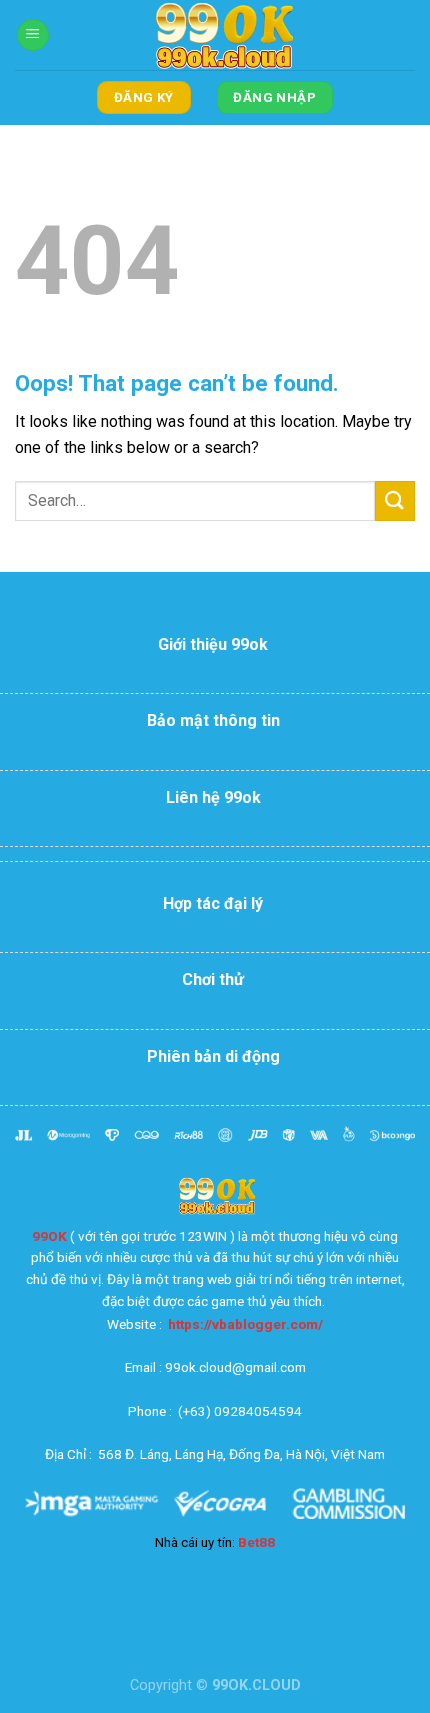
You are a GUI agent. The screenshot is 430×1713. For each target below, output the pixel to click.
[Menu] (33, 35)
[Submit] (395, 500)
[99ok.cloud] (220, 35)
